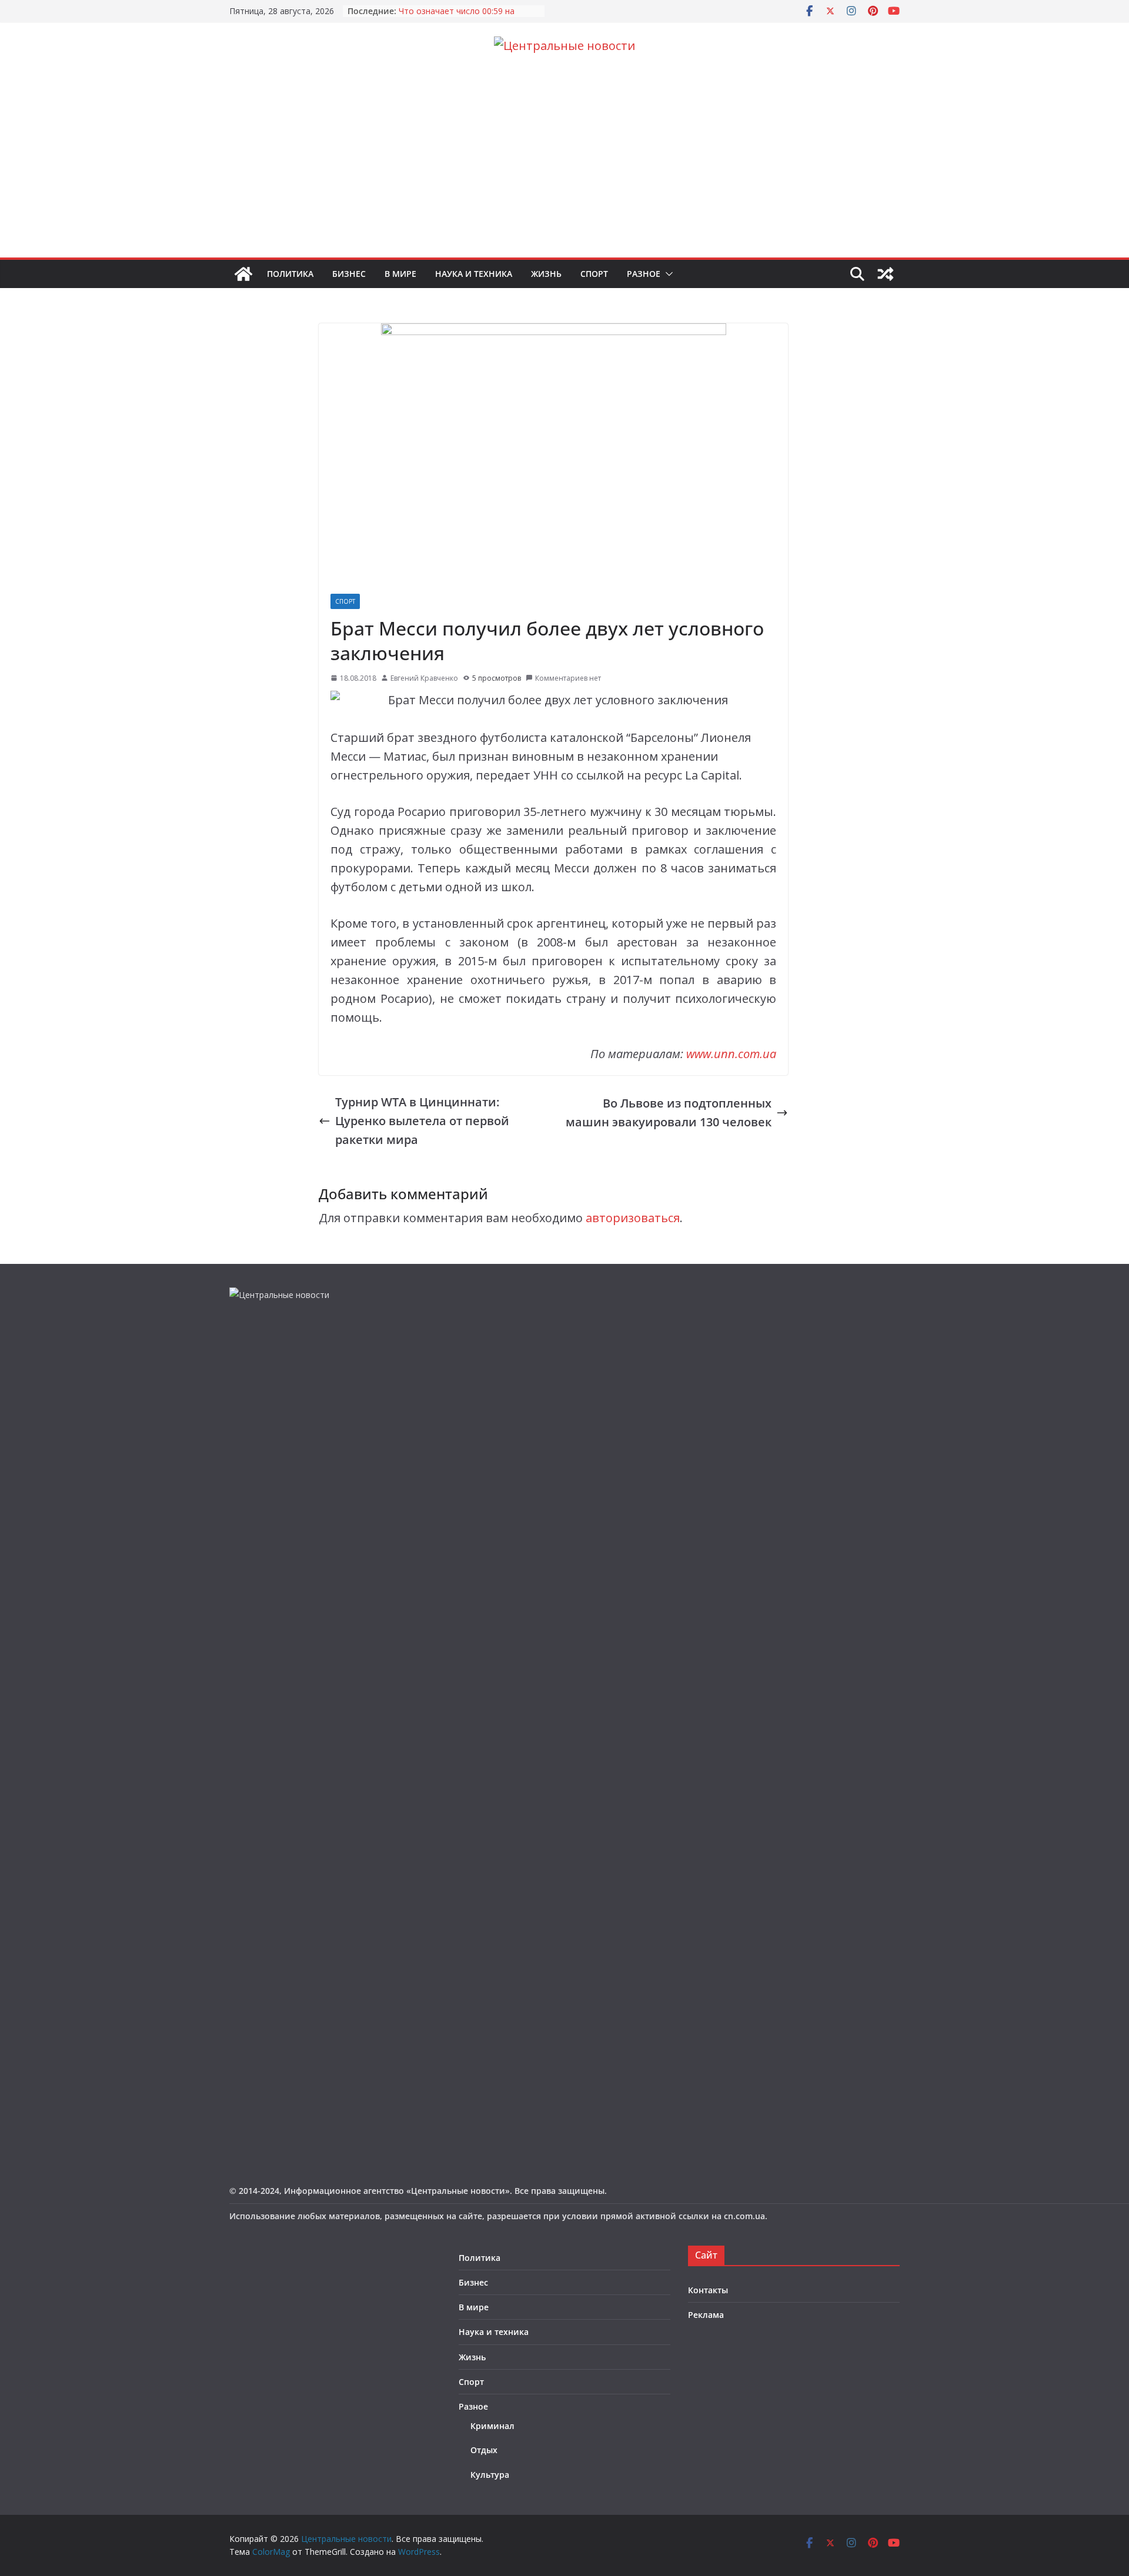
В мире (400, 274)
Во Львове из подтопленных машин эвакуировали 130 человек (669, 1113)
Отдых (484, 2450)
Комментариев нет (568, 678)
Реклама (706, 2315)
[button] (667, 274)
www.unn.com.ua (731, 1054)
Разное (644, 274)
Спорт (594, 274)
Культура (490, 2475)
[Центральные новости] (243, 274)
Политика (290, 274)
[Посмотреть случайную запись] (886, 274)
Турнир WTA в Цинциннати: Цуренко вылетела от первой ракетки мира (422, 1121)
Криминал (492, 2426)
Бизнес (349, 274)
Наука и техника (474, 274)
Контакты (708, 2290)
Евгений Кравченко (424, 678)
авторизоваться (633, 1218)
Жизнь (546, 274)
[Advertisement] (564, 169)
